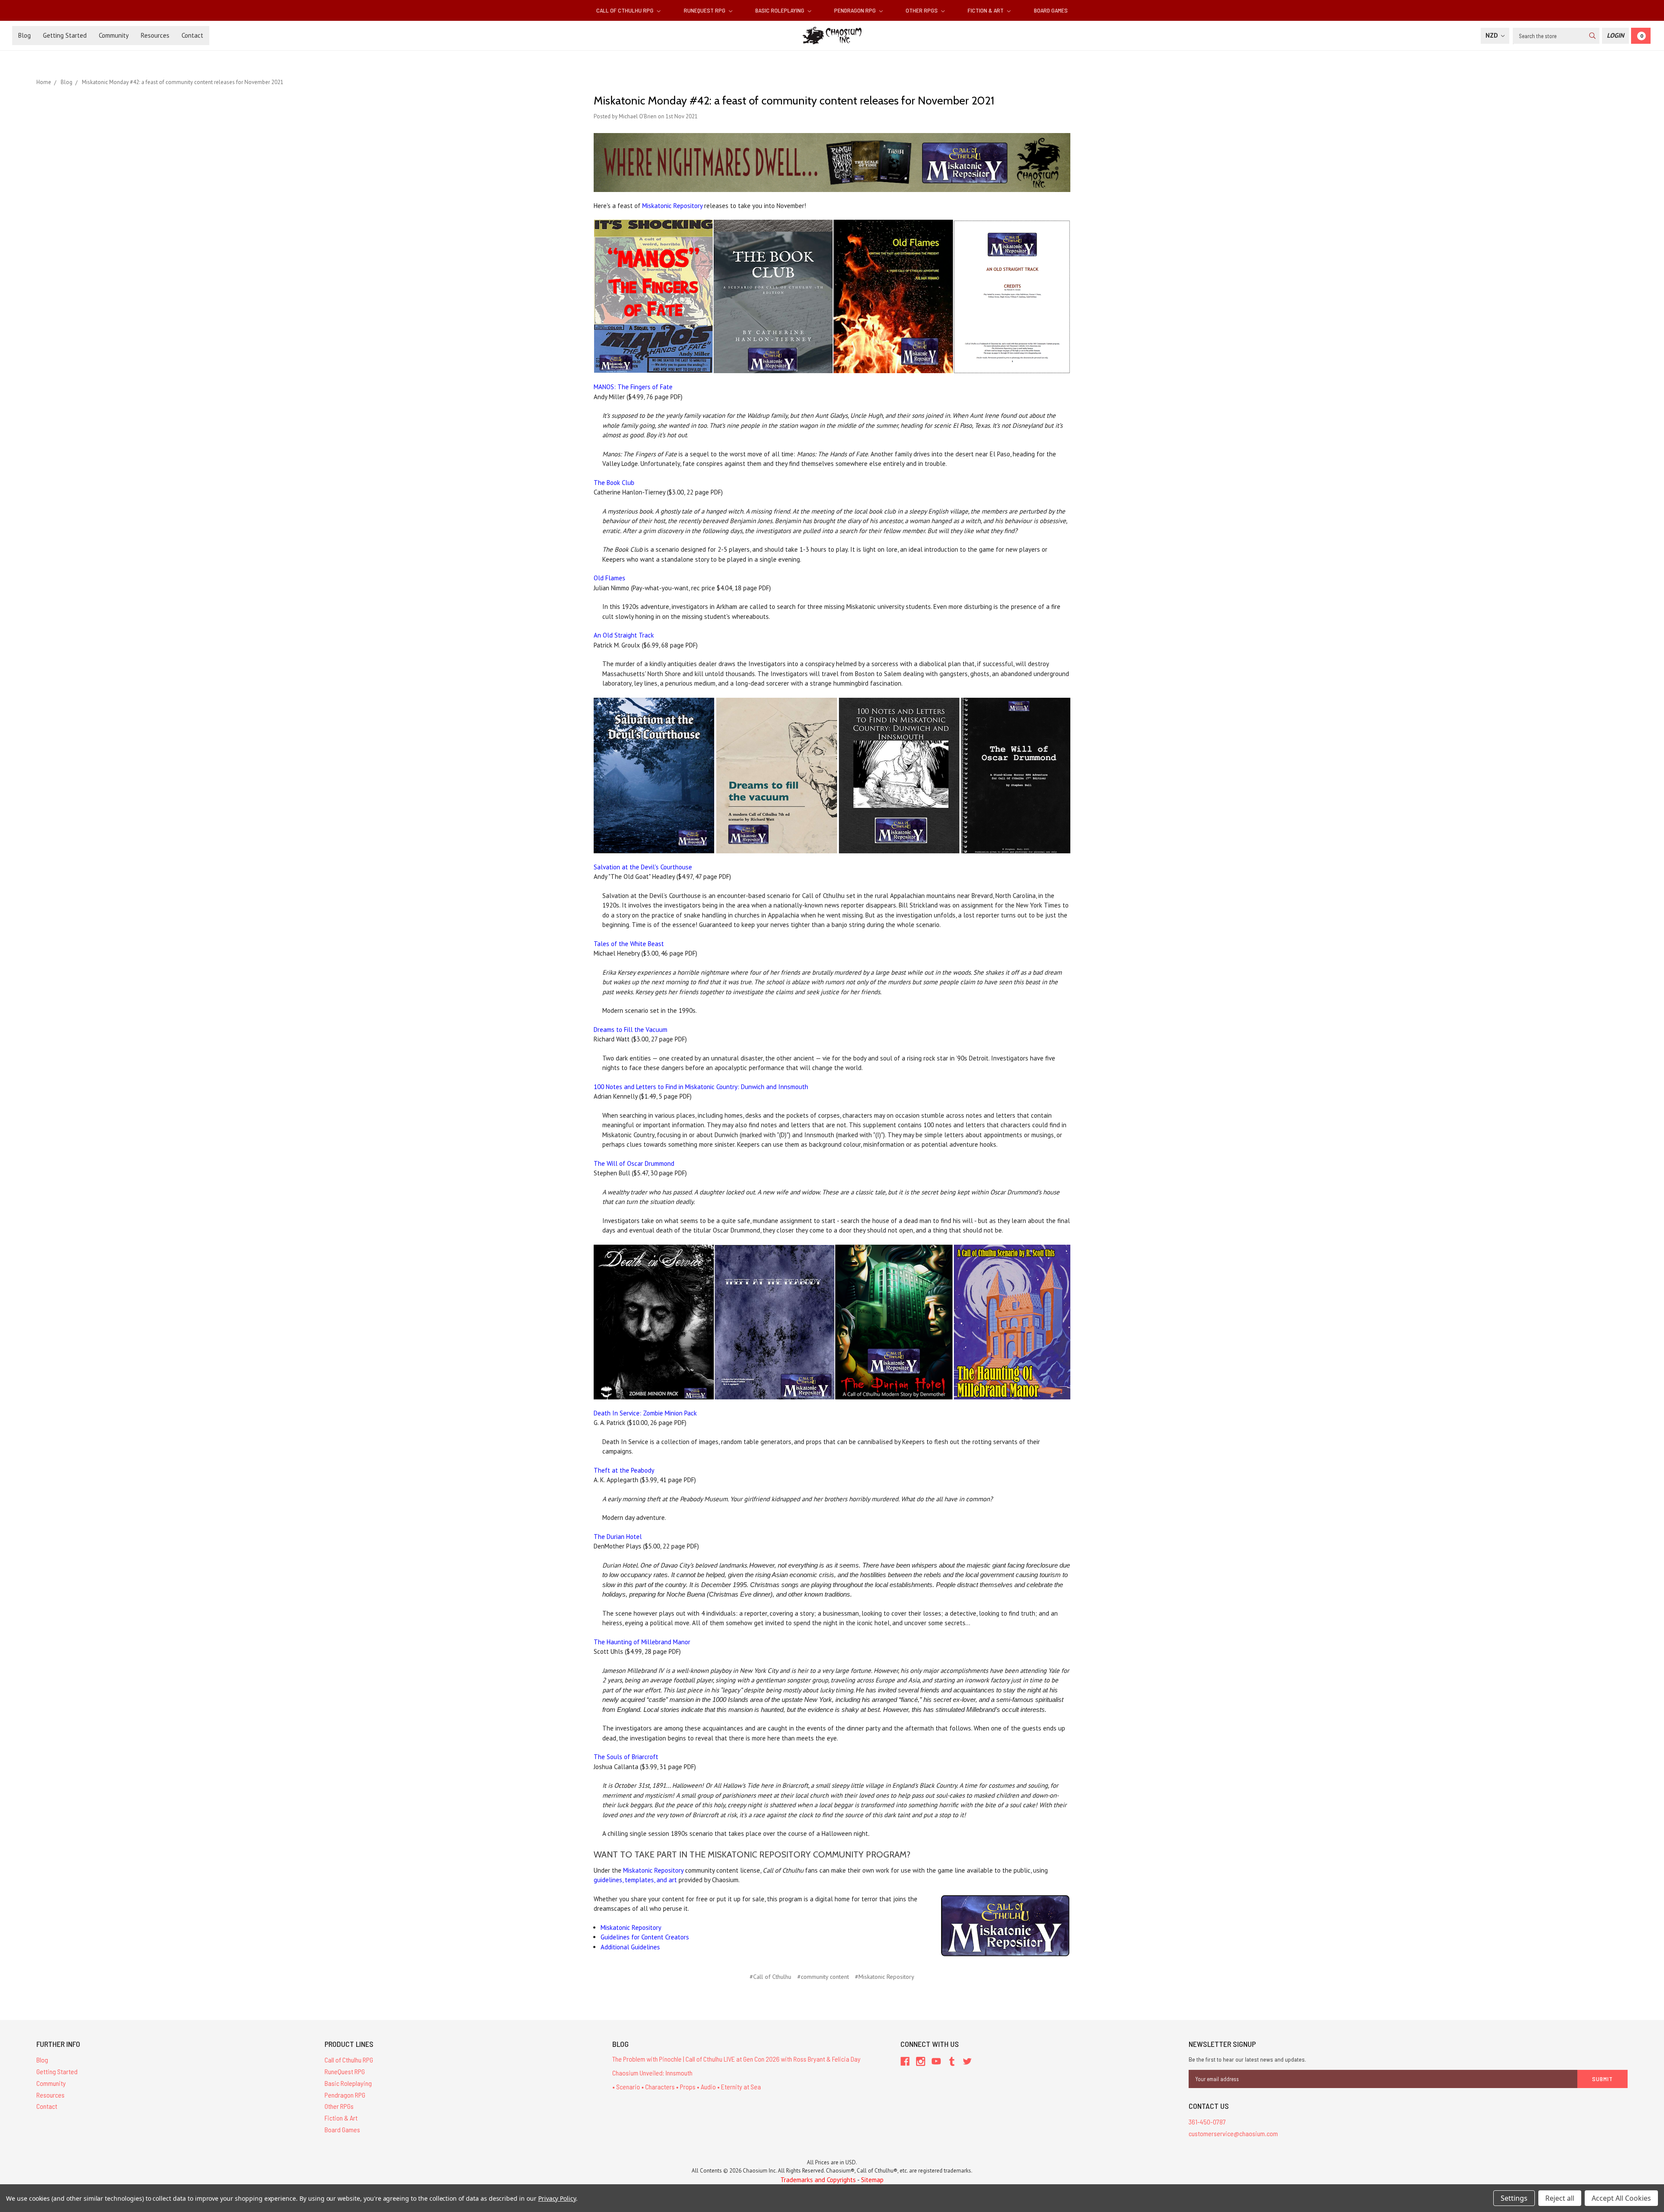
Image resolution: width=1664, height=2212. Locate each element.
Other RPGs (922, 10)
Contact (192, 35)
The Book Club (614, 483)
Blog (24, 35)
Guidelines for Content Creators (645, 1937)
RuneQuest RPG (705, 10)
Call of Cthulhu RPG (626, 10)
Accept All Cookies (1621, 2198)
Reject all (1560, 2198)
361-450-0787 (1207, 2122)
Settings (1514, 2198)
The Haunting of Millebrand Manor (642, 1642)
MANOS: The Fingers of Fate (633, 387)
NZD (1493, 35)
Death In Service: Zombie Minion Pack (645, 1413)
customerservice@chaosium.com (1233, 2133)
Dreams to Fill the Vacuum (630, 1030)
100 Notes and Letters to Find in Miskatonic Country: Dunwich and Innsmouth (701, 1087)
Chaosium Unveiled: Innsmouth (652, 2073)
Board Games (1051, 10)
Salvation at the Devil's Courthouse (643, 867)
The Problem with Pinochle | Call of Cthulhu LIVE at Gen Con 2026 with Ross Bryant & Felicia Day (736, 2059)
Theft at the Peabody (624, 1470)
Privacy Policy (557, 2198)
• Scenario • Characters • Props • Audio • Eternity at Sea (687, 2087)
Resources (155, 35)
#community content (823, 1977)
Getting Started (65, 35)
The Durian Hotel (618, 1537)
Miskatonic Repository (672, 206)
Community (114, 35)
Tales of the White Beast (629, 944)
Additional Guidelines (630, 1947)
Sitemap (872, 2180)
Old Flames (609, 578)
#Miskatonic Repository (885, 1977)
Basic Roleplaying (780, 10)
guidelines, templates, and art (635, 1880)
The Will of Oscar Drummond (634, 1163)
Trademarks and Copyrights (818, 2180)
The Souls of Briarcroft (626, 1757)
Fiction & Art (986, 10)
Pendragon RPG (856, 10)
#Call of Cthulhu (770, 1977)
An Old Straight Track (624, 635)
